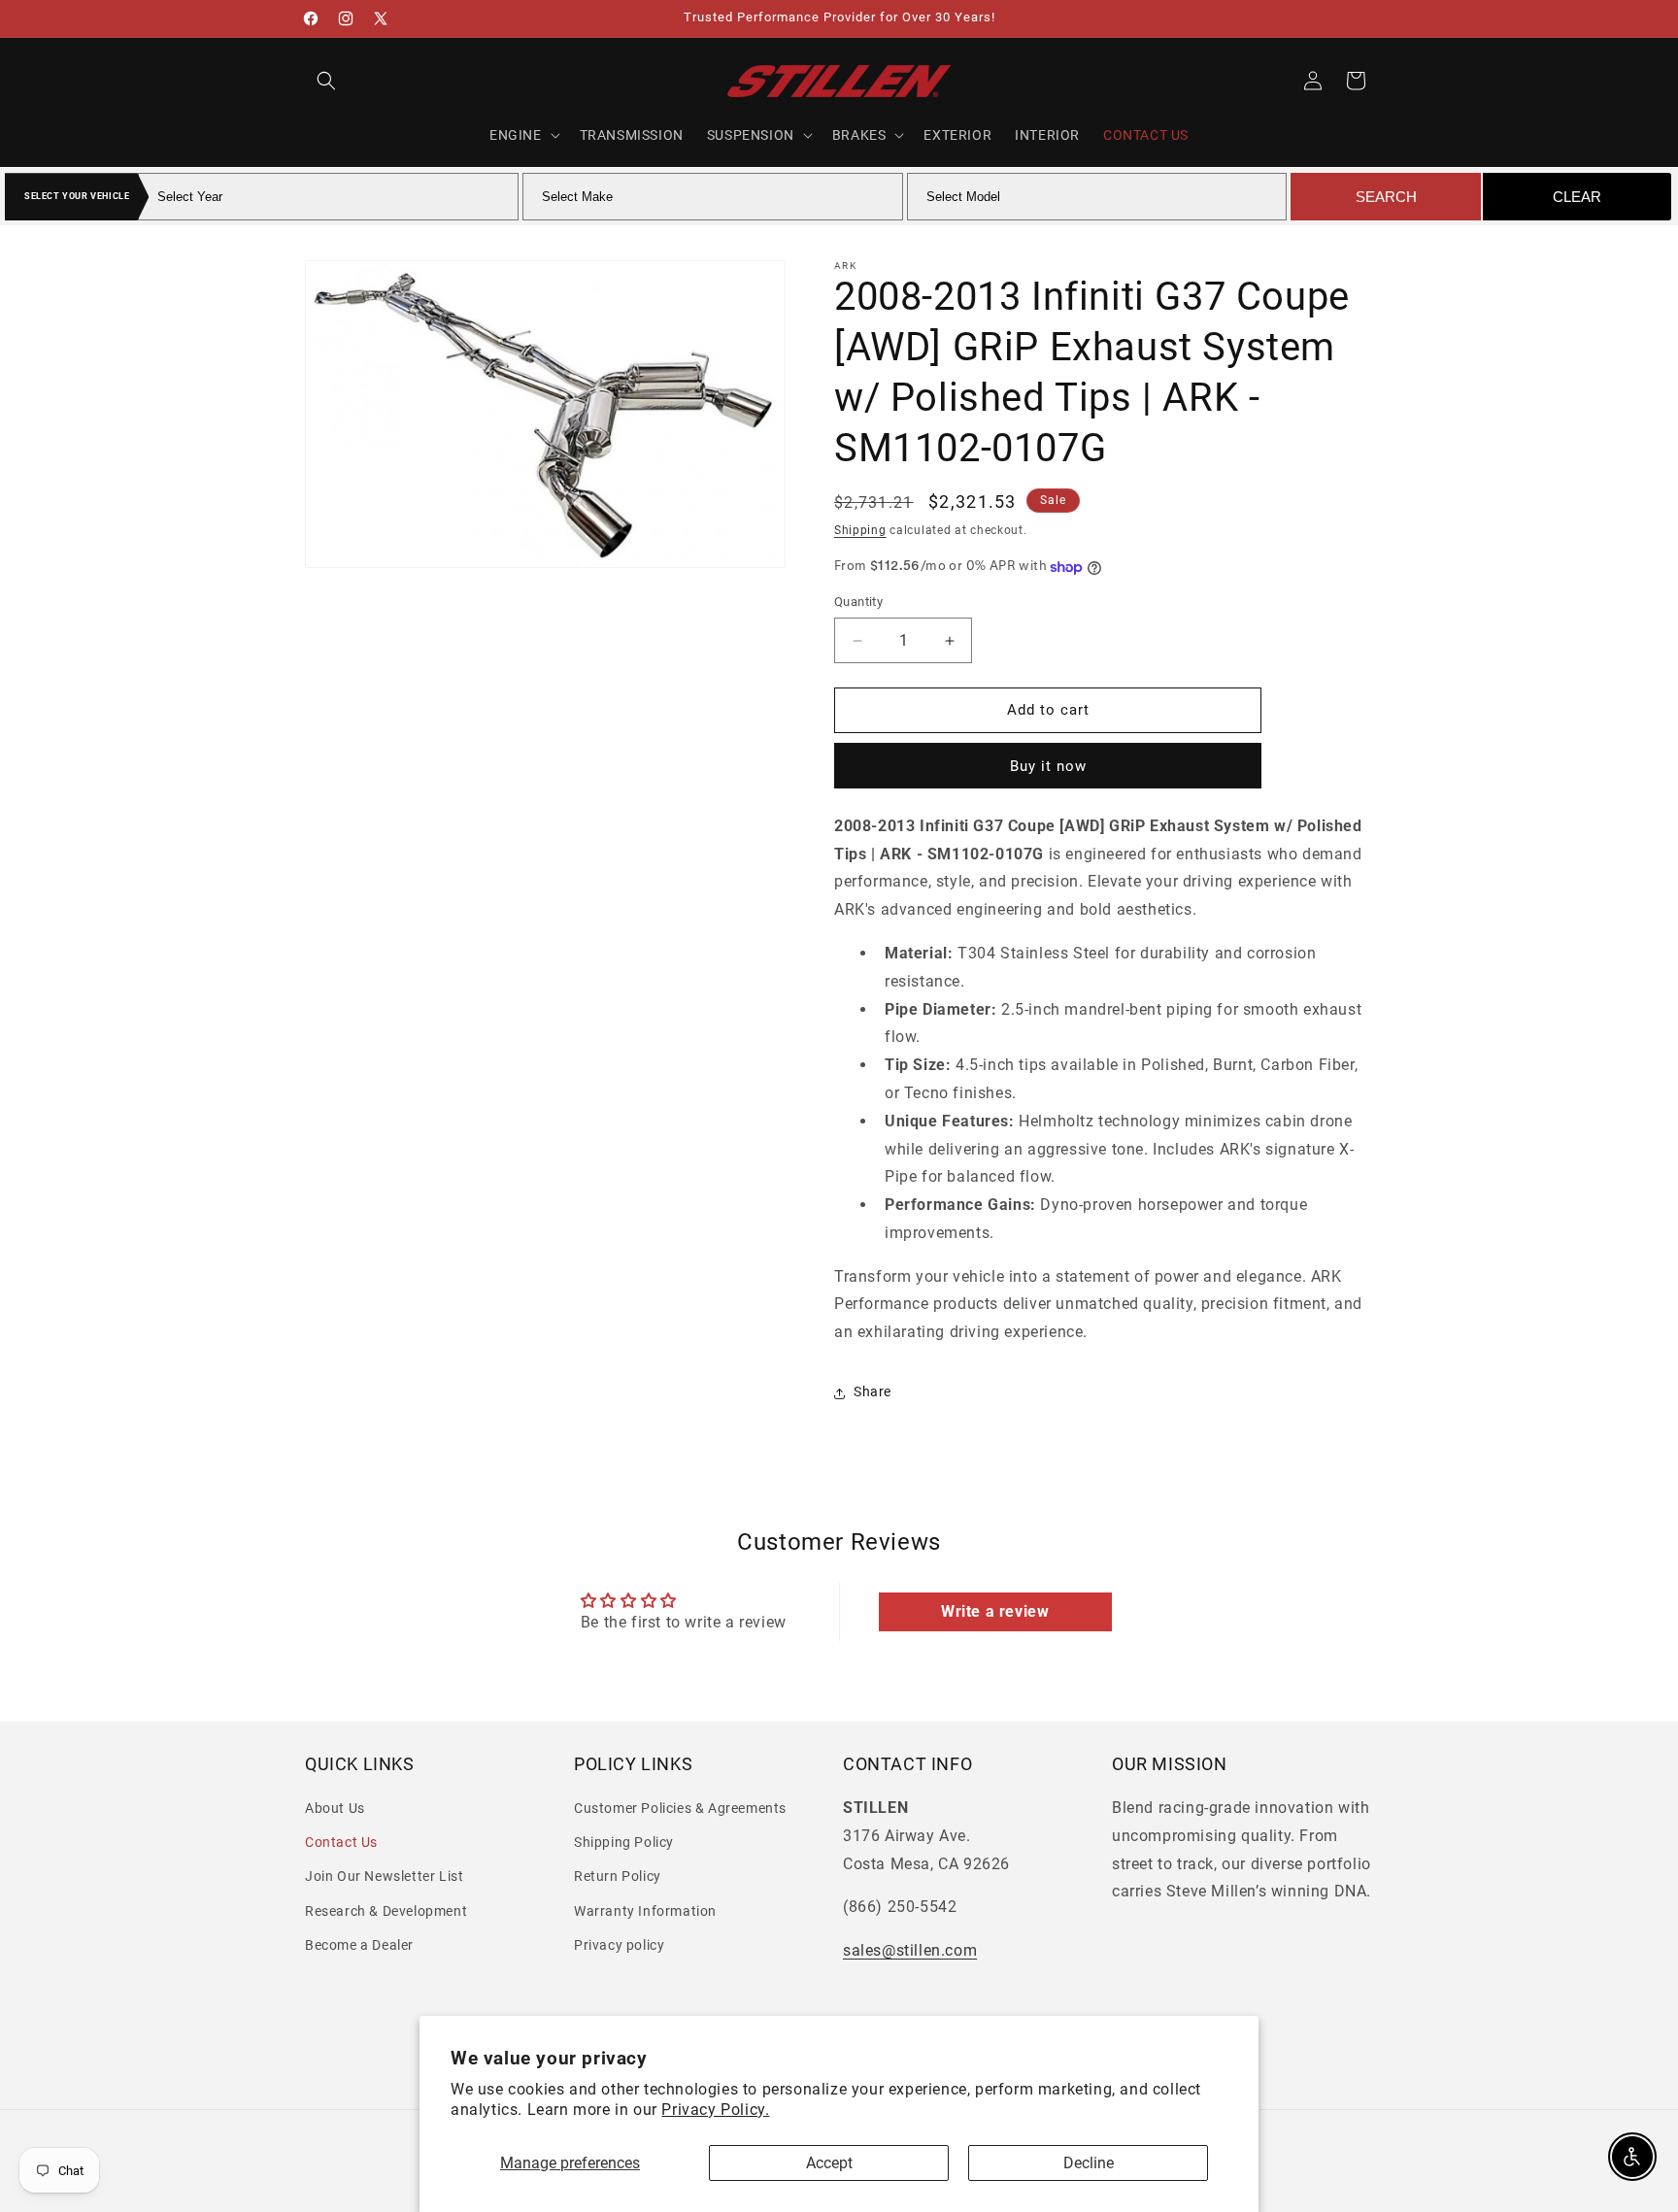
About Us (335, 1809)
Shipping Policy (624, 1843)
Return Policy (618, 1877)
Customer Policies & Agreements (680, 1809)
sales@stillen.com (910, 1951)
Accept (829, 2163)
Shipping (860, 530)
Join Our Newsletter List (384, 1877)
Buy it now (1048, 766)
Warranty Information (645, 1911)
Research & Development (386, 1911)
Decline (1089, 2163)
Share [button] (873, 1392)
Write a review (995, 1610)
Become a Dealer (359, 1945)
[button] (326, 81)
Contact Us (341, 1843)
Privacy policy (619, 1945)
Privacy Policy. (715, 2110)
